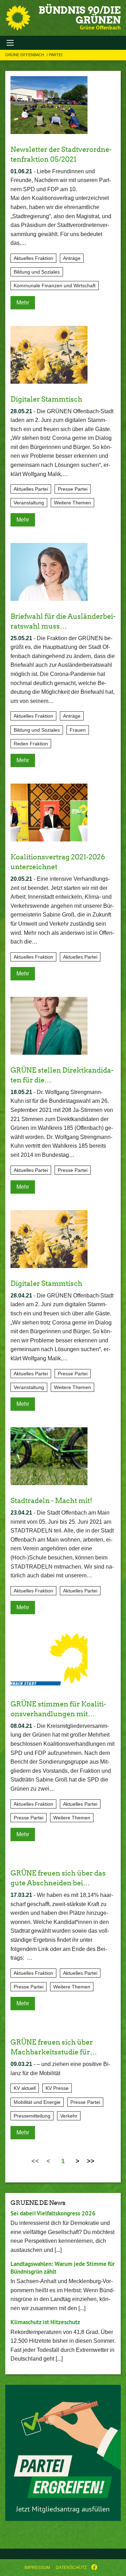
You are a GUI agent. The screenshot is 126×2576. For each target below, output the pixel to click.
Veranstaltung (29, 503)
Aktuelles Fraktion (33, 258)
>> (91, 2161)
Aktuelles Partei (31, 489)
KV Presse (57, 2088)
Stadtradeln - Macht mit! (51, 1501)
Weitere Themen (72, 503)
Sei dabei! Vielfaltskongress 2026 (53, 2213)
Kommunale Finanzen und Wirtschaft (55, 286)
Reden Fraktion (31, 744)
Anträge (72, 258)
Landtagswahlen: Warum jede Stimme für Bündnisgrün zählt (63, 2268)
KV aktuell (25, 2088)
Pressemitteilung (32, 2116)
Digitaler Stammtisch (46, 399)
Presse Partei (73, 489)
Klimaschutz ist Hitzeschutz (45, 2322)
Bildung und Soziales (37, 272)
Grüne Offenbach (25, 55)
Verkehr (69, 2116)
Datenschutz (71, 2568)
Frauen (78, 730)
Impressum (37, 2568)
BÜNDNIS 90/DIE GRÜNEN (80, 15)
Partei (56, 55)
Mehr (23, 303)
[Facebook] (94, 2568)
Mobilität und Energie (37, 2102)
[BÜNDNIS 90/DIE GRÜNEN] (18, 18)
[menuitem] (37, 2568)
